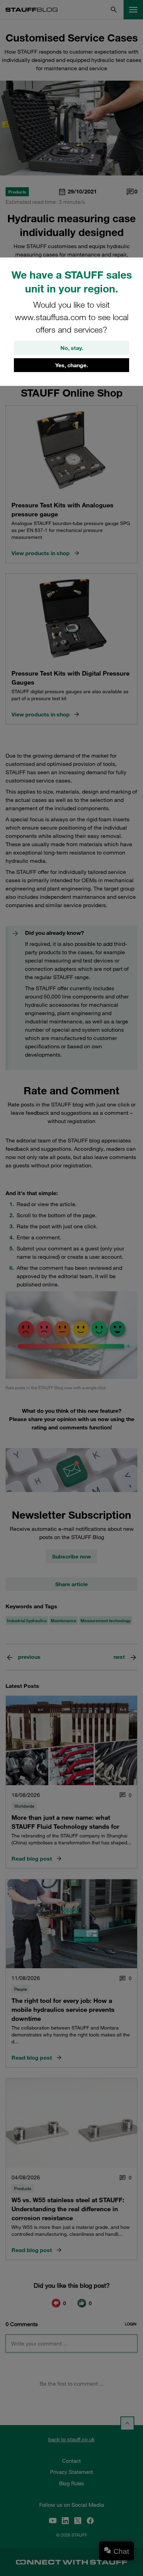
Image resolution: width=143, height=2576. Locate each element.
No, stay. (72, 348)
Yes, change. (71, 365)
